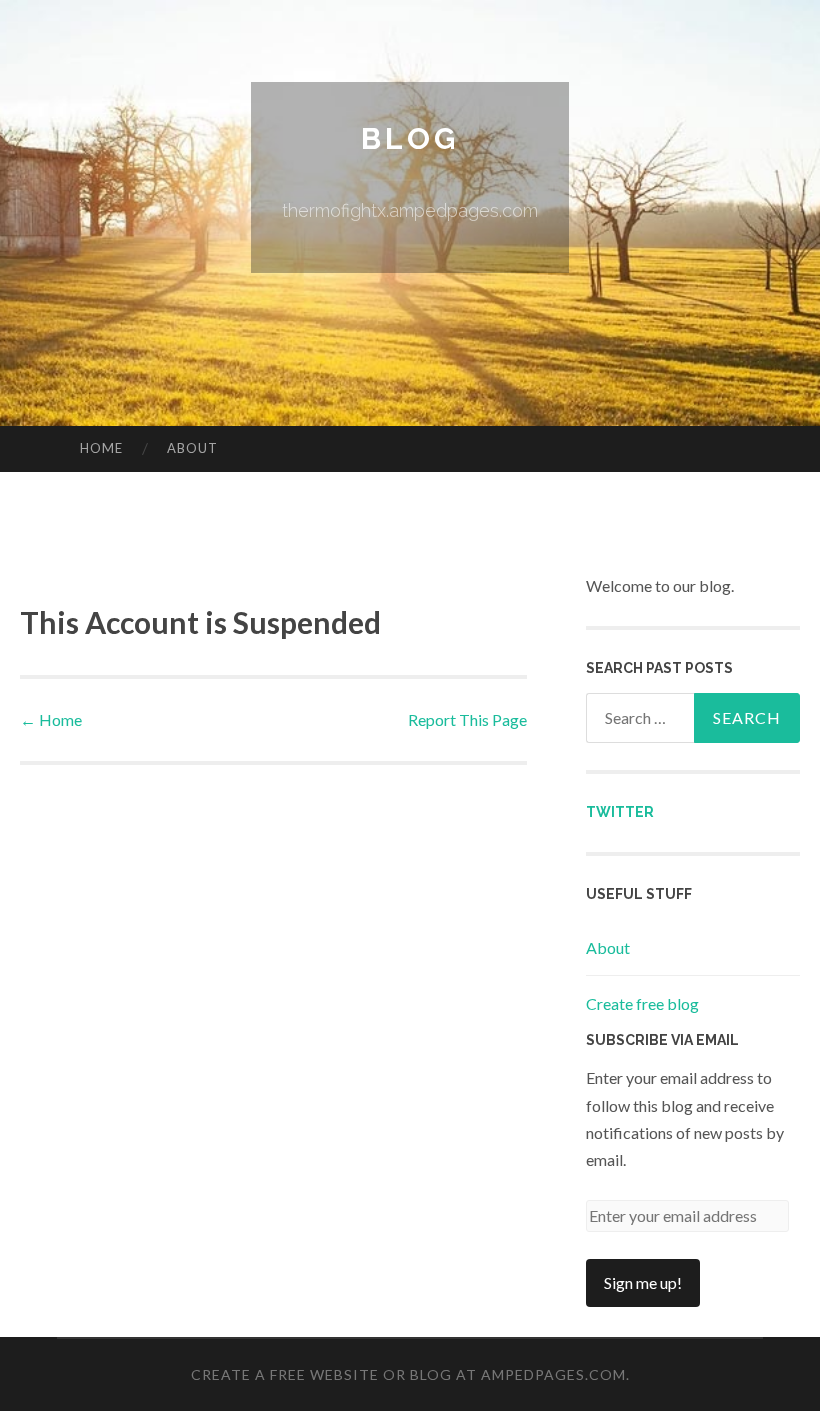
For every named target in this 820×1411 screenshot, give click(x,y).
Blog (410, 138)
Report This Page (467, 719)
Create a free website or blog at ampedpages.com (408, 1374)
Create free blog (642, 1003)
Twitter (620, 812)
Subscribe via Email (662, 1040)
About (192, 448)
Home (101, 448)
